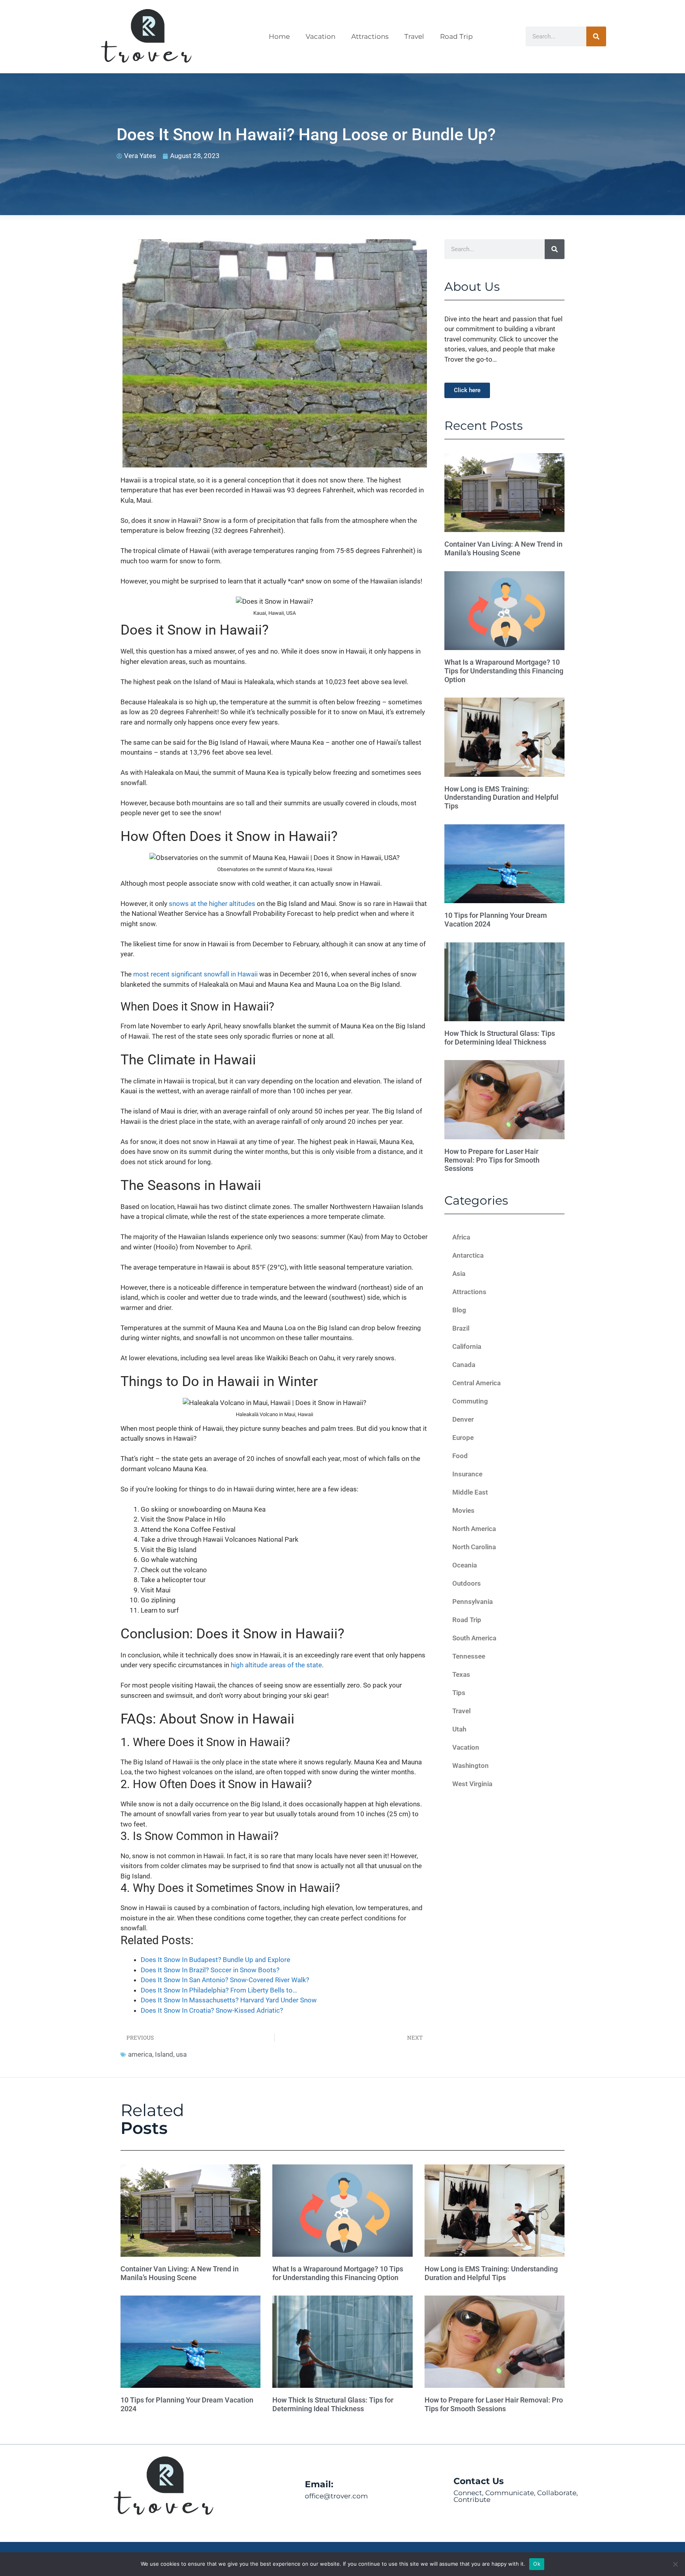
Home (279, 36)
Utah (459, 1729)
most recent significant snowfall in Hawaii (195, 974)
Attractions (370, 36)
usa (181, 2054)
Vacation (320, 36)
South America (474, 1638)
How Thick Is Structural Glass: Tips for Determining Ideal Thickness (500, 1038)
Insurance (467, 1474)
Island (164, 2054)
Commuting (470, 1401)
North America (474, 1529)
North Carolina (474, 1547)
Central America (476, 1383)
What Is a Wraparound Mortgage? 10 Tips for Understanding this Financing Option (504, 671)
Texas (461, 1674)
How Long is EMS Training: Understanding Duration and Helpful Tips (501, 797)
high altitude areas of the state (276, 1665)
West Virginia (472, 1784)
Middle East (470, 1492)
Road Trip (456, 36)
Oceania (465, 1565)
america (140, 2054)
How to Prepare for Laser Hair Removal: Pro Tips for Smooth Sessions (492, 1160)
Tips (459, 1693)
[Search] (596, 36)
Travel (414, 36)
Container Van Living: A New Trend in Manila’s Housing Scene (503, 548)
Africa (461, 1237)
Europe (463, 1438)
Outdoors (467, 1583)
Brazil (461, 1328)
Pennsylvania (473, 1602)
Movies (463, 1510)
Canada (464, 1365)
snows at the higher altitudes (212, 904)
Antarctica (468, 1255)
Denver (463, 1419)
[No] (675, 2564)
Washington (471, 1766)
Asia (459, 1274)
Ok (537, 2564)
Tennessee (469, 1656)
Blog (459, 1310)
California (467, 1346)
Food (460, 1456)
